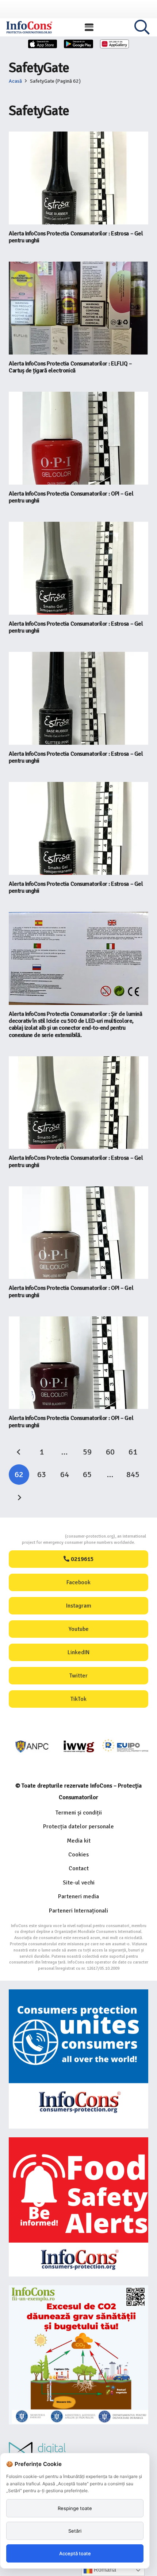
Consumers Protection (38, 1536)
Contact (79, 1868)
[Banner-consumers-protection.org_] (78, 2059)
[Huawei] (115, 44)
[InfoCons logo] (29, 27)
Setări (75, 2531)
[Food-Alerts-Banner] (78, 2207)
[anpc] (32, 1747)
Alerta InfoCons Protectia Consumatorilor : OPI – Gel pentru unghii (71, 497)
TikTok (78, 1699)
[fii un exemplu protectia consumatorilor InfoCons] (78, 2355)
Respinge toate (75, 2508)
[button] (89, 27)
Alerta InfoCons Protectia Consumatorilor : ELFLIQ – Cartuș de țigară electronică (70, 367)
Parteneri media (78, 1896)
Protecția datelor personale (78, 1827)
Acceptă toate (75, 2553)
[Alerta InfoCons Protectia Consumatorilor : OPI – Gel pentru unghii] (78, 438)
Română (104, 2570)
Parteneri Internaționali (78, 1911)
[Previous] (19, 1452)
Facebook (78, 1582)
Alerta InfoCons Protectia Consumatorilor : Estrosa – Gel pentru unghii (76, 237)
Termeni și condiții (79, 1813)
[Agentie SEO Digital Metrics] (78, 2452)
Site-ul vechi (79, 1883)
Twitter (78, 1676)
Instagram (79, 1606)
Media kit (79, 1841)
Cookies (78, 1855)
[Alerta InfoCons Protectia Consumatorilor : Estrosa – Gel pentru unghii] (78, 178)
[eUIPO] (125, 1747)
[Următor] (19, 1498)
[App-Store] (43, 44)
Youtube (79, 1629)
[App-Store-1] (78, 44)
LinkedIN (78, 1652)
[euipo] (79, 1747)
